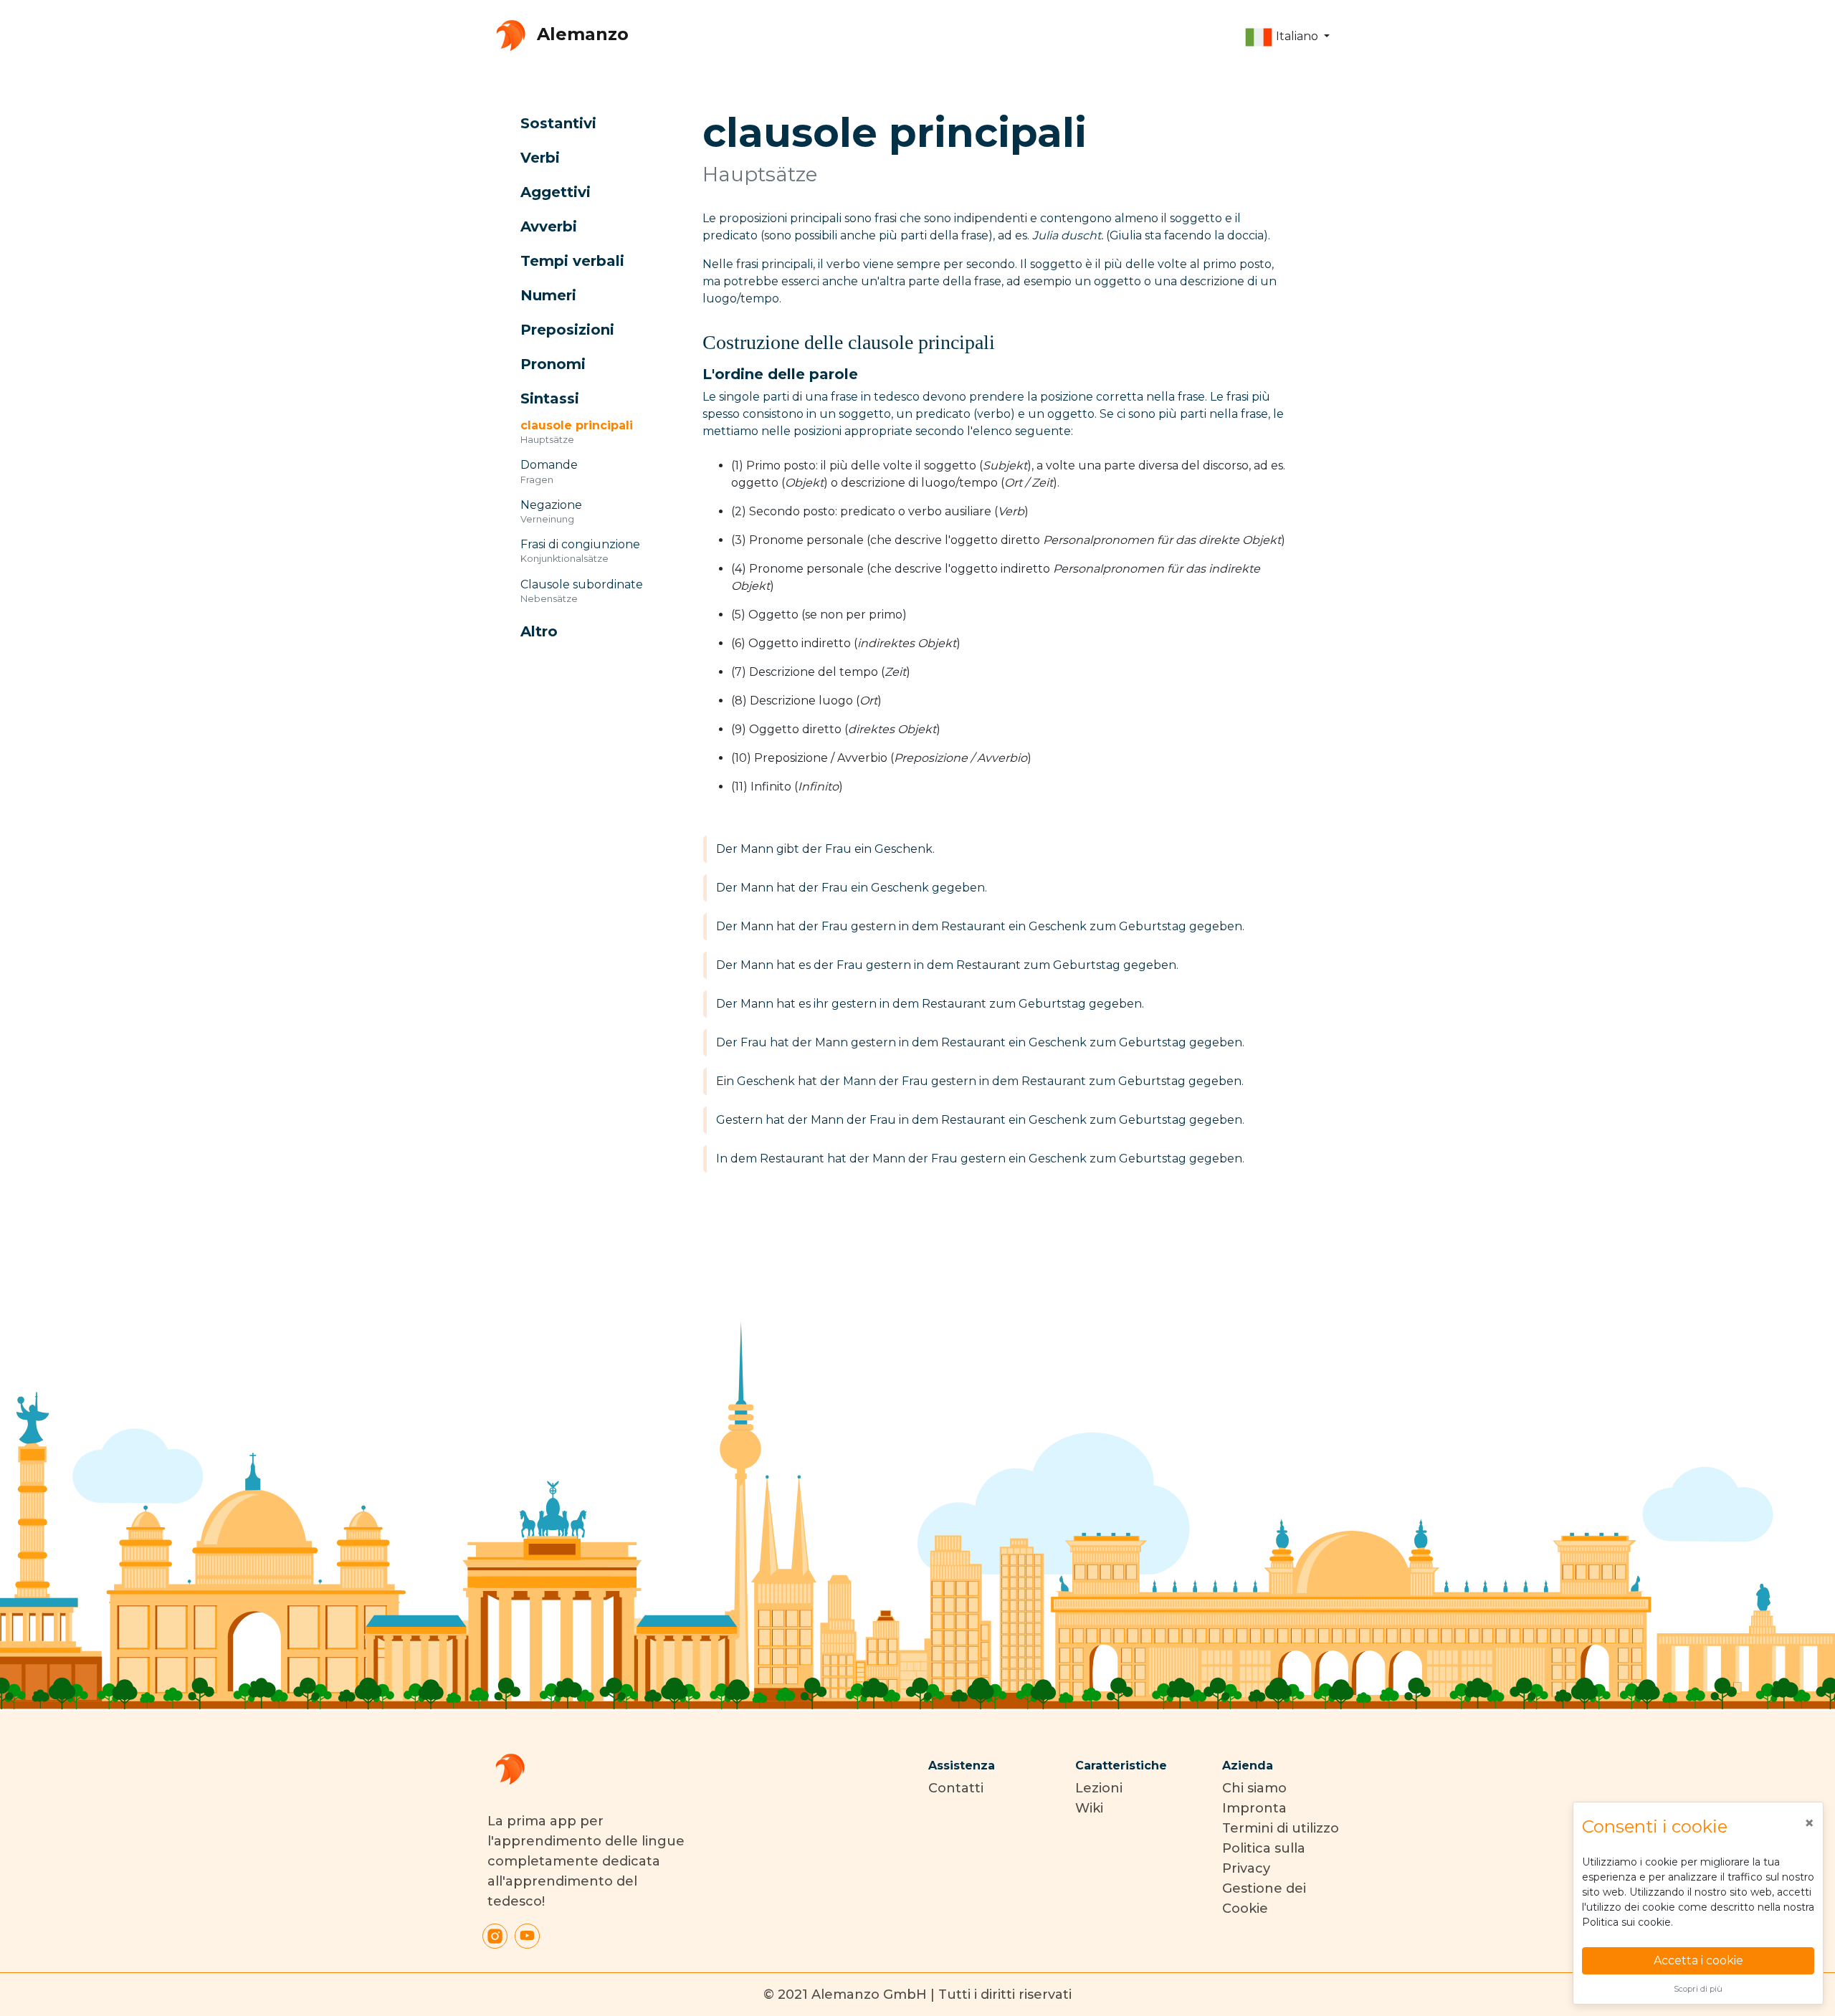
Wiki (1089, 1808)
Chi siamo (1254, 1788)
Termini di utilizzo (1281, 1828)
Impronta (1254, 1808)
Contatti (956, 1788)
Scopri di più (1698, 1989)
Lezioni (1099, 1788)
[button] (1287, 37)
